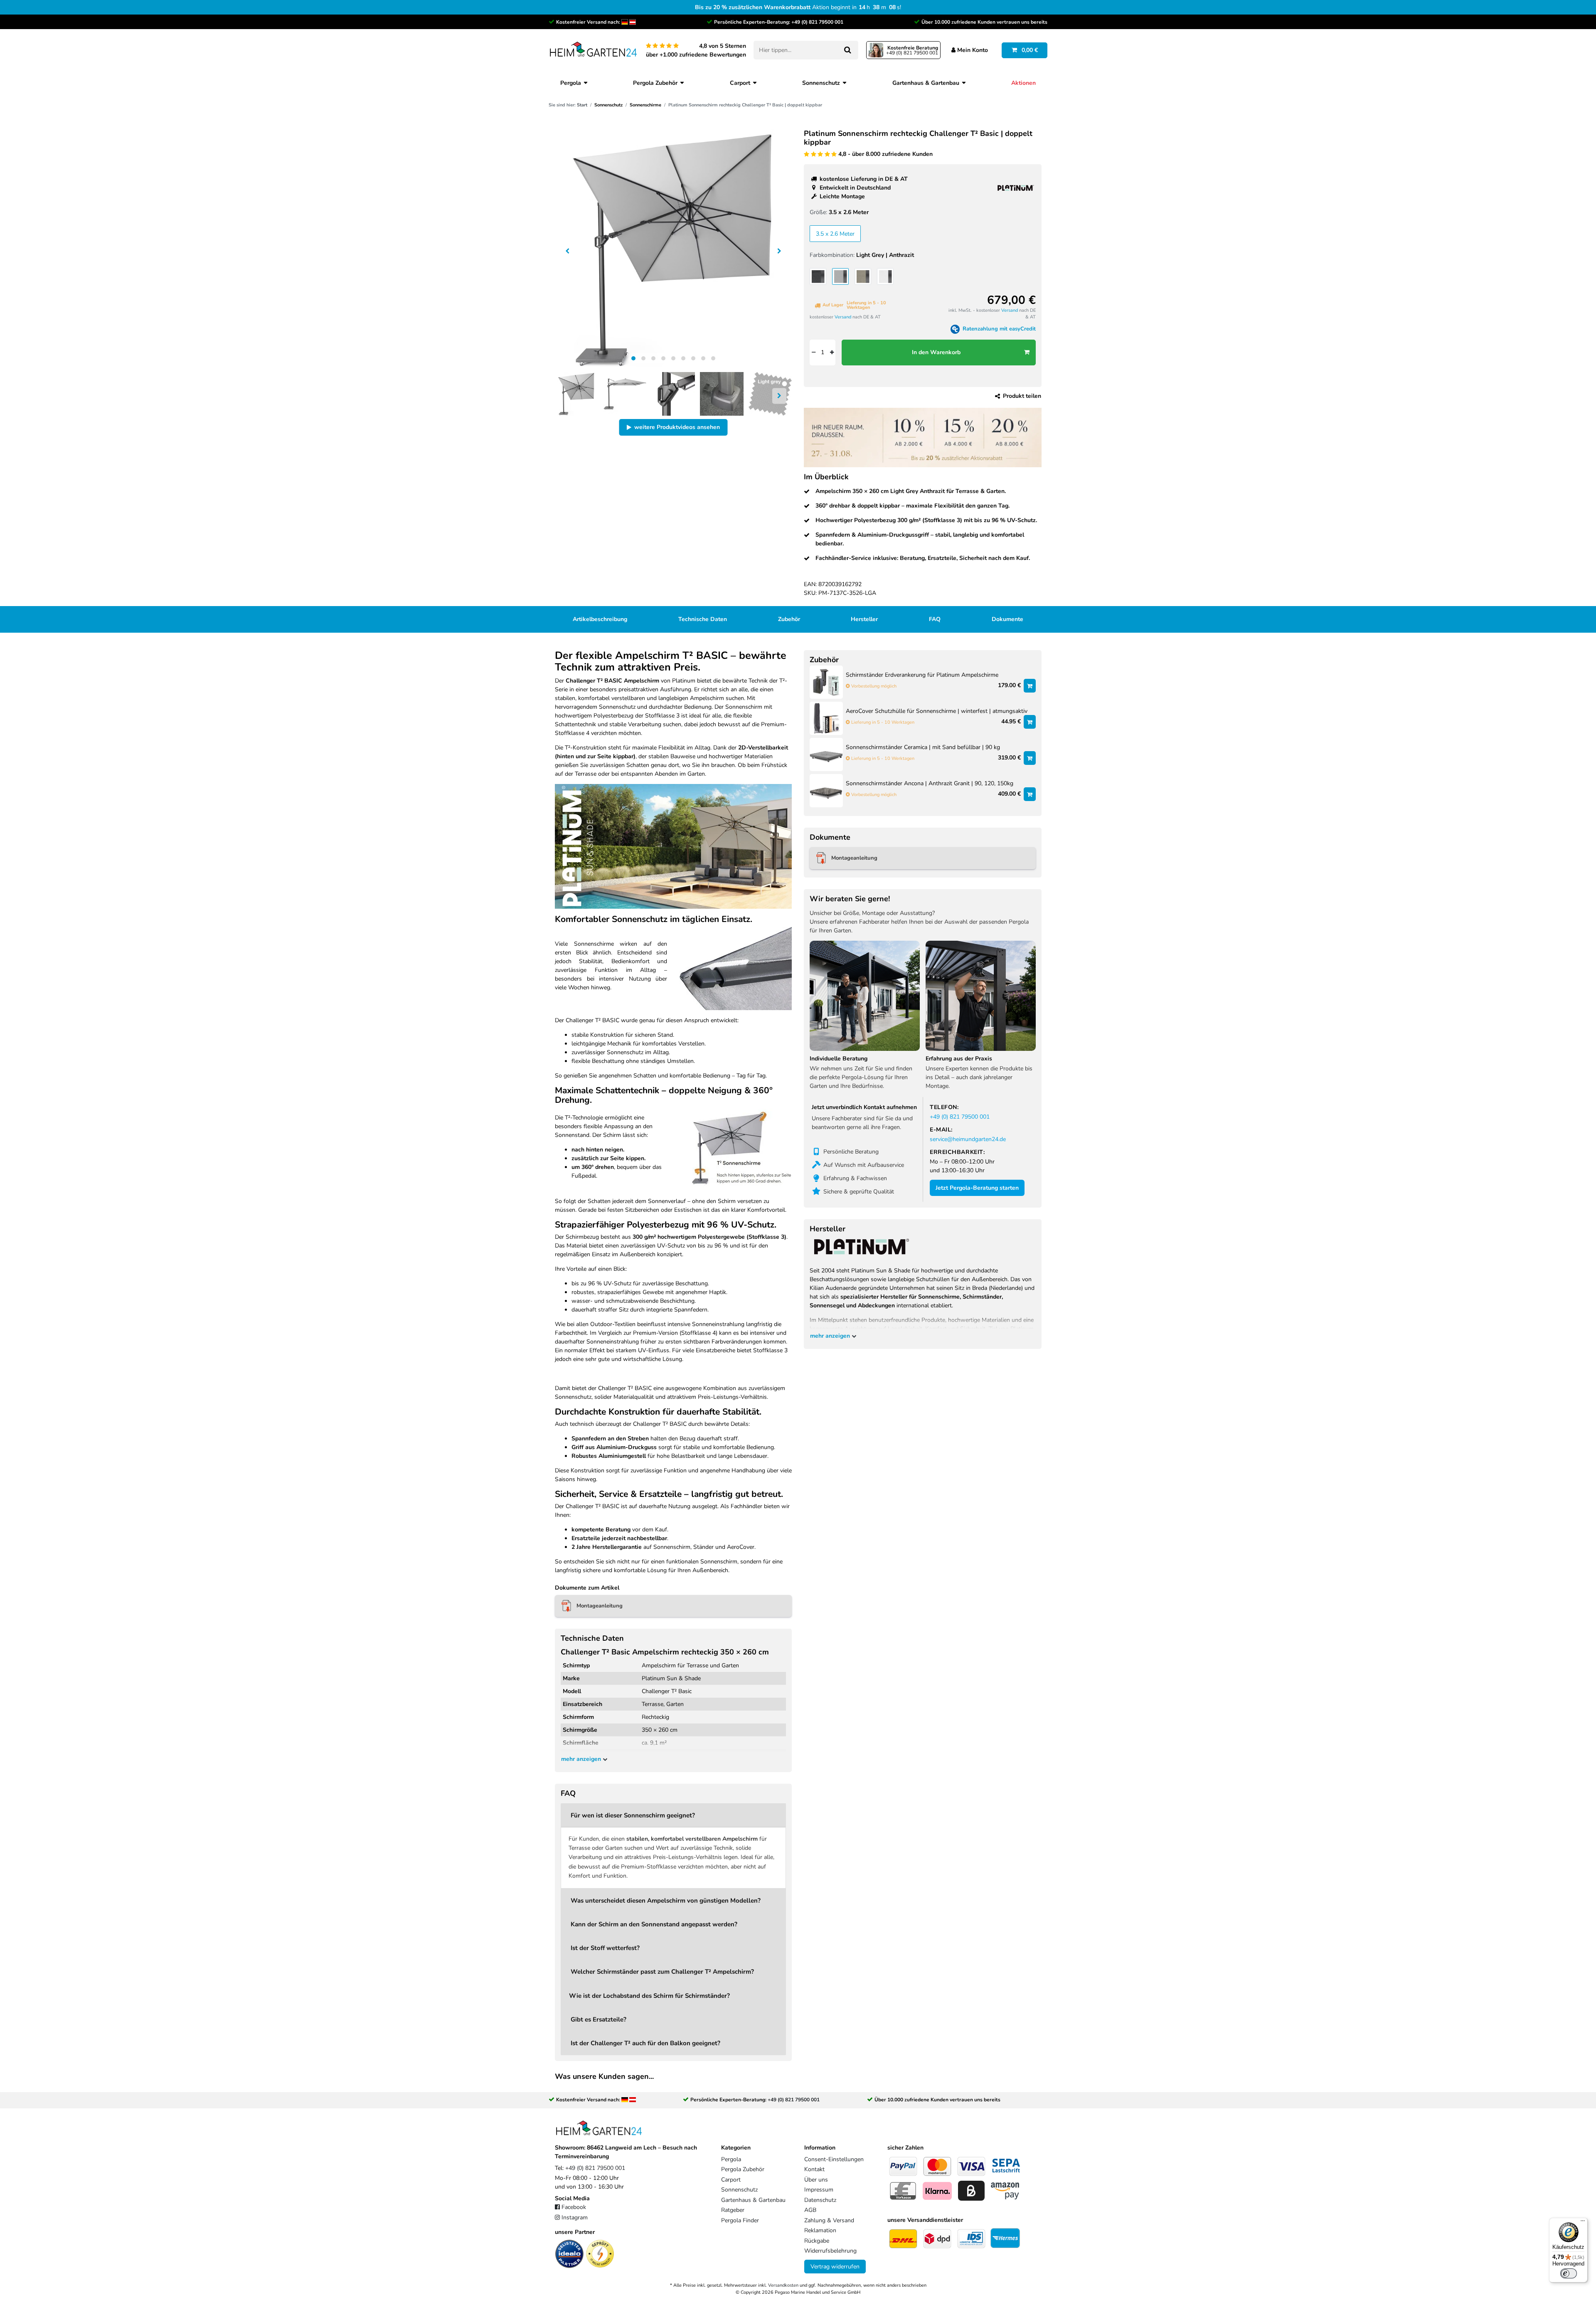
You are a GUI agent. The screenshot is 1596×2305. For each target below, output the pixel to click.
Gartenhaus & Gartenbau (926, 83)
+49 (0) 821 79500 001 (817, 22)
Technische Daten (703, 619)
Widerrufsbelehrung (830, 2251)
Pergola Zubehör (655, 83)
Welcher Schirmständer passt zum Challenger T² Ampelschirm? (662, 1971)
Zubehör (789, 619)
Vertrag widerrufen (835, 2267)
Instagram (575, 2217)
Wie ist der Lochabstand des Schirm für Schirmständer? (649, 1996)
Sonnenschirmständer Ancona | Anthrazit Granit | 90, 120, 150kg (930, 784)
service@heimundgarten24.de (968, 1139)
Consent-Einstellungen (834, 2159)
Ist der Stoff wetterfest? (605, 1948)
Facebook (574, 2207)
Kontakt (814, 2169)
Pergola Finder (740, 2220)
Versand (843, 317)
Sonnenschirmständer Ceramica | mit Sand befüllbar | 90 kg (923, 748)
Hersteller (864, 619)
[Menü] (1583, 2223)
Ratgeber (733, 2210)
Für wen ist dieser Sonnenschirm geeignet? (633, 1815)
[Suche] (847, 50)
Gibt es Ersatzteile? (598, 2019)
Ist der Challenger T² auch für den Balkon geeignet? (645, 2043)
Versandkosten (783, 2285)
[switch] (1569, 2273)
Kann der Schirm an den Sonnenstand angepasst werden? (654, 1924)
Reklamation (820, 2230)
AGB (810, 2210)
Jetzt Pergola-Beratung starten (977, 1188)
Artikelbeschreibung (600, 619)
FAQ (935, 619)
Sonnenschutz (821, 83)
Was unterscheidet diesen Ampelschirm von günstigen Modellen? (666, 1900)
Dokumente (1007, 619)
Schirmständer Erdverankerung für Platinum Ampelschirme (922, 675)
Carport (740, 83)
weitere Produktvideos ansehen (677, 427)
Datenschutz (820, 2200)
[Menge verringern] (813, 353)
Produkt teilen (1022, 396)
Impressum (819, 2190)
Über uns (816, 2180)
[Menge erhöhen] (832, 353)
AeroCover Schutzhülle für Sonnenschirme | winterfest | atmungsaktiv (937, 711)
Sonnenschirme (645, 105)
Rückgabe (817, 2241)
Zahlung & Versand (829, 2220)
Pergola (571, 83)
